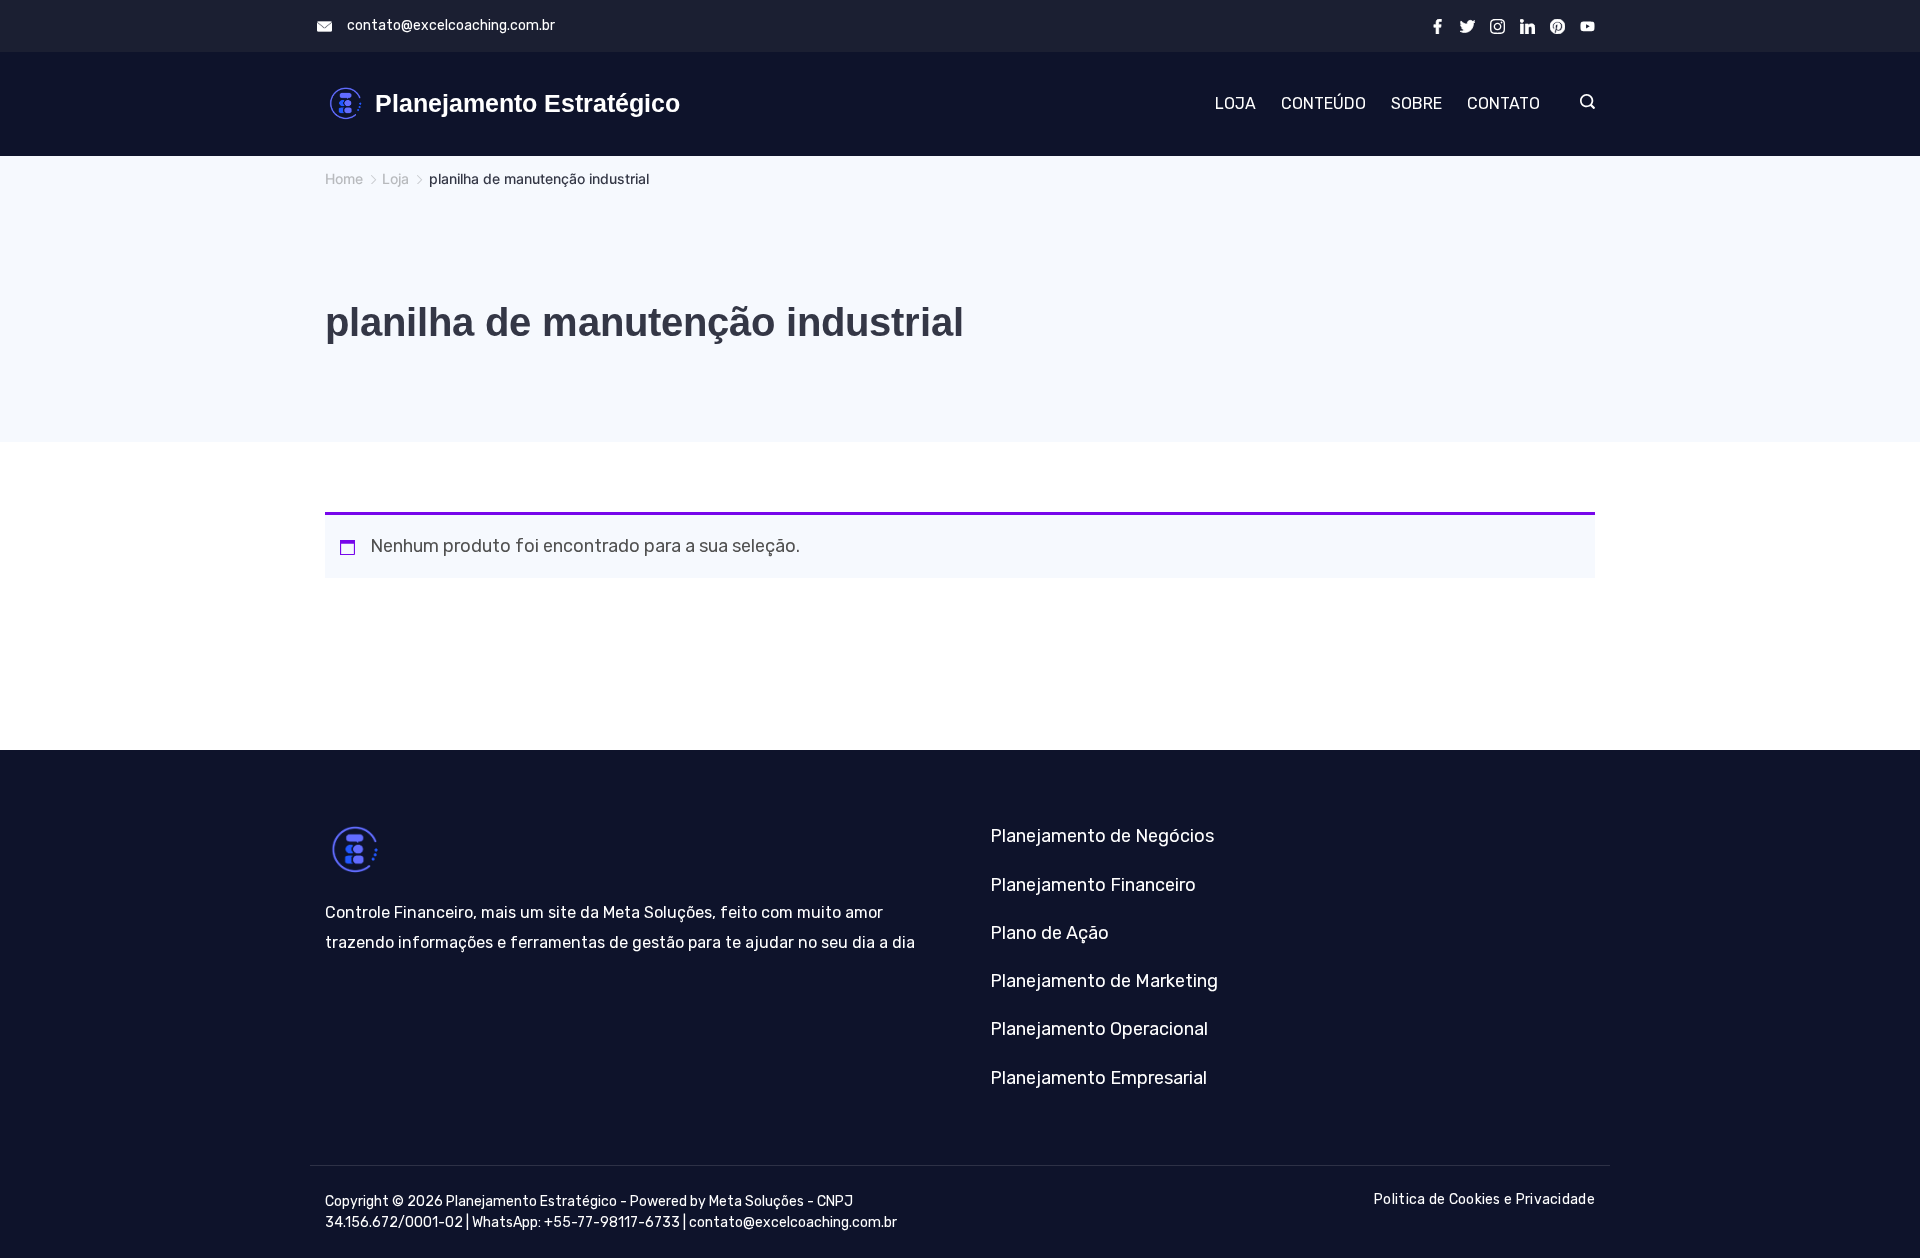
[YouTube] (1587, 26)
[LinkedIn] (1527, 26)
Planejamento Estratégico (527, 103)
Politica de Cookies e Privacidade (1484, 1199)
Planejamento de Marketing (1104, 981)
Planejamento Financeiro (1093, 885)
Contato (1503, 103)
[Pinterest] (1557, 26)
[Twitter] (1467, 26)
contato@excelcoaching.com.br (451, 25)
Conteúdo (1323, 103)
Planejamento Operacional (1099, 1029)
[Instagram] (1497, 26)
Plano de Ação (1049, 933)
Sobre (1416, 103)
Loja (1235, 103)
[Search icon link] (1582, 104)
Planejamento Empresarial (1098, 1078)
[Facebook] (1437, 26)
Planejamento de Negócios (1102, 836)
